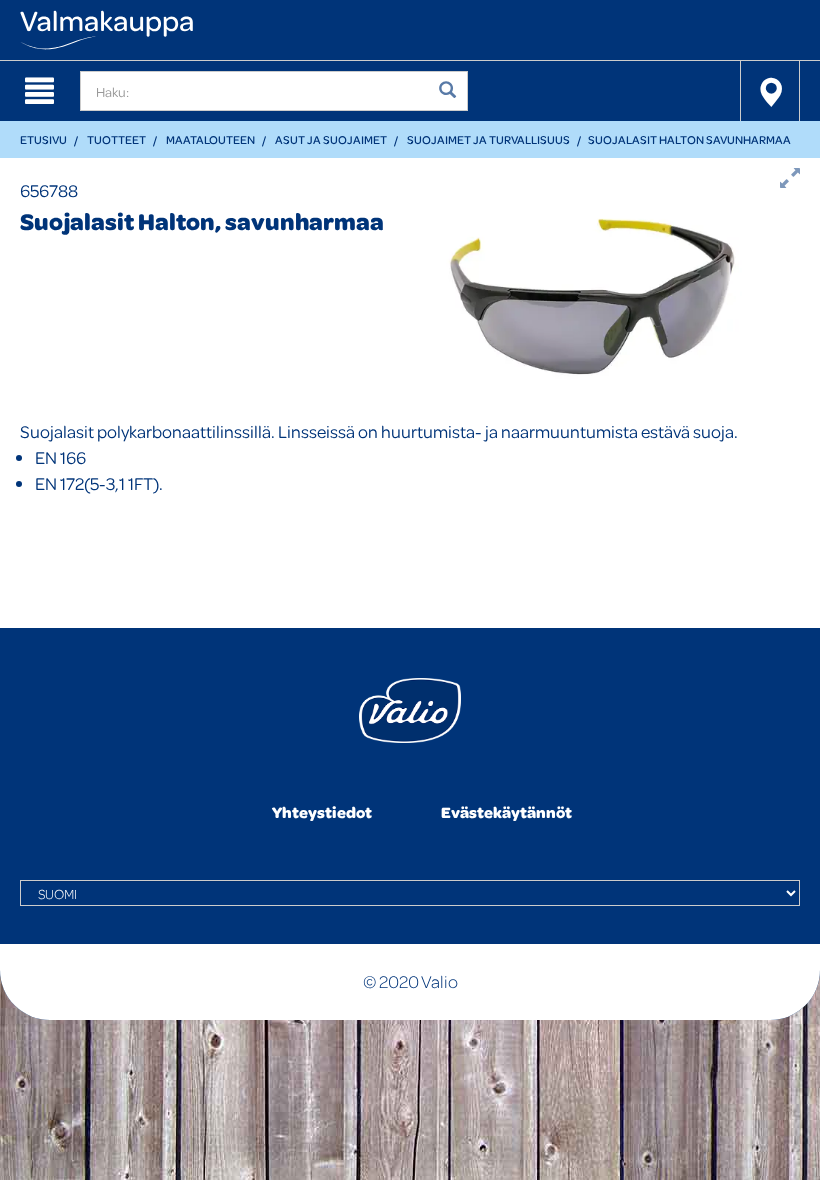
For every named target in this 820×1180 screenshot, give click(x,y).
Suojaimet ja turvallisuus (488, 139)
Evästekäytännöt (506, 812)
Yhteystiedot (322, 812)
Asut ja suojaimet (331, 139)
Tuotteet (116, 139)
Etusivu (43, 139)
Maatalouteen (210, 139)
